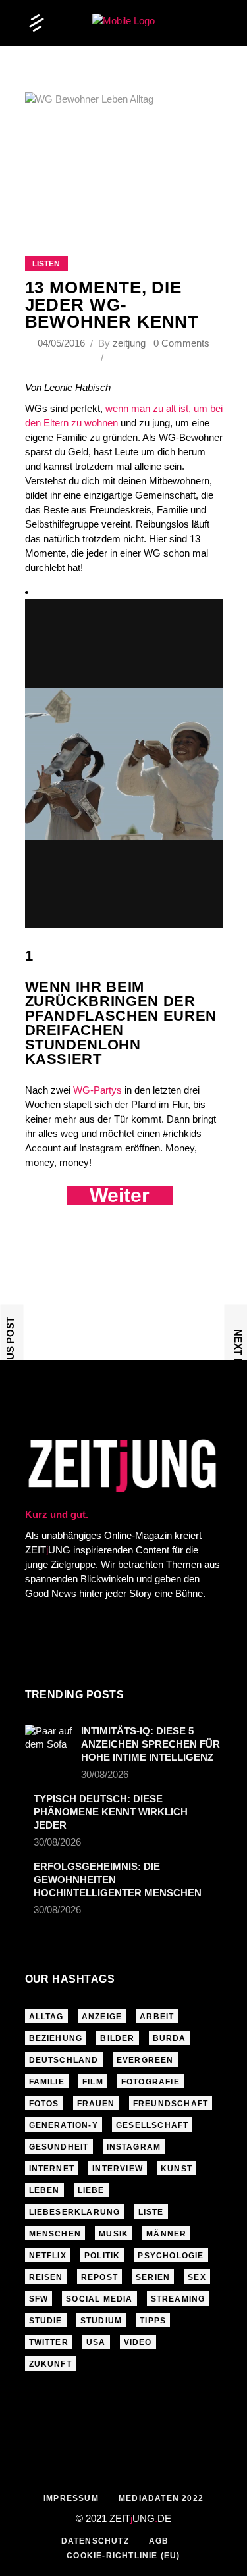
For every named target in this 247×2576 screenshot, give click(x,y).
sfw (39, 2299)
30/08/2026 (105, 1774)
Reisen (46, 2277)
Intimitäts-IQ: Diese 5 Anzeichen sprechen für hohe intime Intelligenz (151, 1744)
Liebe (91, 2190)
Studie (46, 2321)
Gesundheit (59, 2147)
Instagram (134, 2147)
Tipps (153, 2321)
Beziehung (56, 2038)
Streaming (178, 2299)
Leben (44, 2190)
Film (93, 2082)
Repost (99, 2277)
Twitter (49, 2342)
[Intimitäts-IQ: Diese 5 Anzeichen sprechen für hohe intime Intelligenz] (49, 1740)
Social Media (99, 2299)
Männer (166, 2234)
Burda (170, 2038)
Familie (47, 2082)
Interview (118, 2169)
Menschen (55, 2234)
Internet (52, 2169)
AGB (159, 2541)
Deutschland (64, 2060)
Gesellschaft (152, 2125)
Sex (197, 2277)
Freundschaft (171, 2104)
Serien (153, 2277)
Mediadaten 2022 (161, 2498)
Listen (46, 264)
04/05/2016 (63, 343)
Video (138, 2342)
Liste (151, 2212)
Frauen (96, 2104)
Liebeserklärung (75, 2212)
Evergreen (145, 2060)
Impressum (71, 2498)
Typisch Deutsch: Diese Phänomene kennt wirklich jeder (111, 1812)
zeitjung (129, 343)
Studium (101, 2321)
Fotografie (151, 2082)
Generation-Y (64, 2125)
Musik (114, 2234)
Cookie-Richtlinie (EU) (123, 2556)
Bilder (117, 2038)
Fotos (44, 2104)
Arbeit (157, 2017)
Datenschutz (95, 2541)
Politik (102, 2256)
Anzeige (102, 2017)
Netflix (48, 2256)
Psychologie (171, 2256)
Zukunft (50, 2364)
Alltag (46, 2017)
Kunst (177, 2169)
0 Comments (181, 343)
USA (96, 2342)
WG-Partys (97, 1090)
